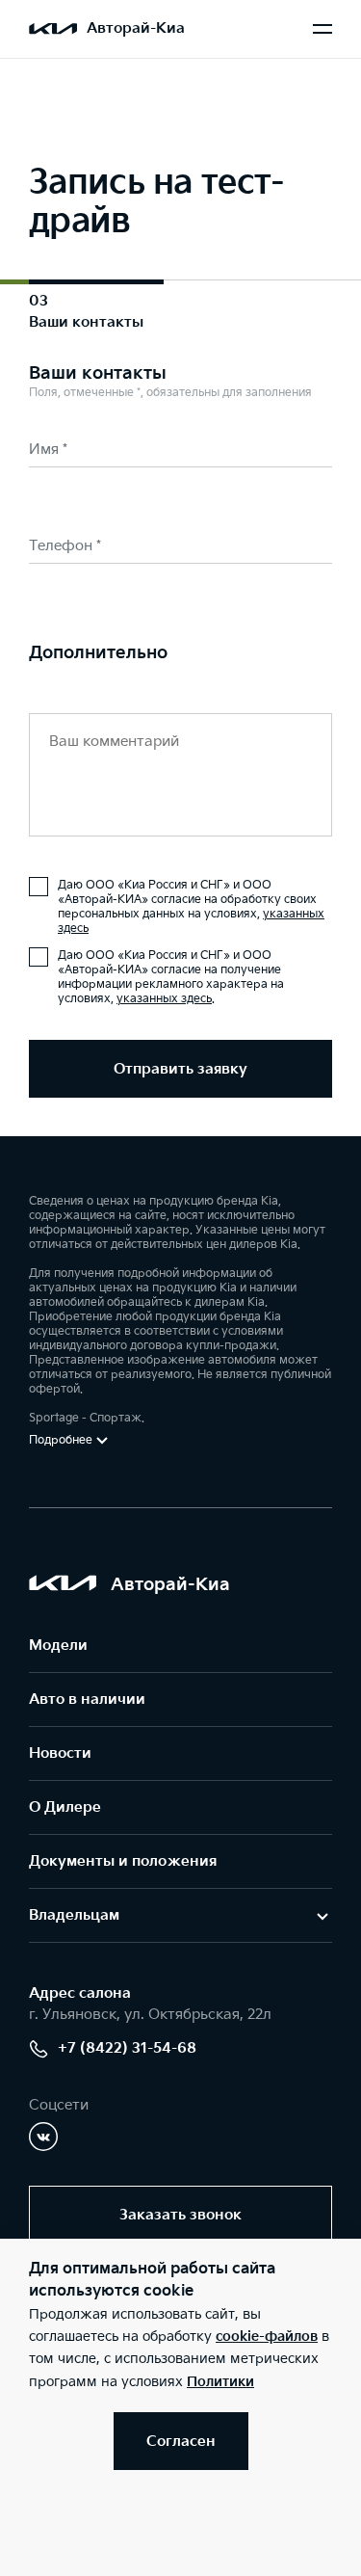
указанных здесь (164, 999)
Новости (60, 1753)
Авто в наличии (87, 1700)
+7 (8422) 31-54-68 (127, 2048)
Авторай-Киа (136, 28)
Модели (58, 1646)
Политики (220, 2382)
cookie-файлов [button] (267, 2337)
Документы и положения (123, 1861)
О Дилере (65, 1807)
